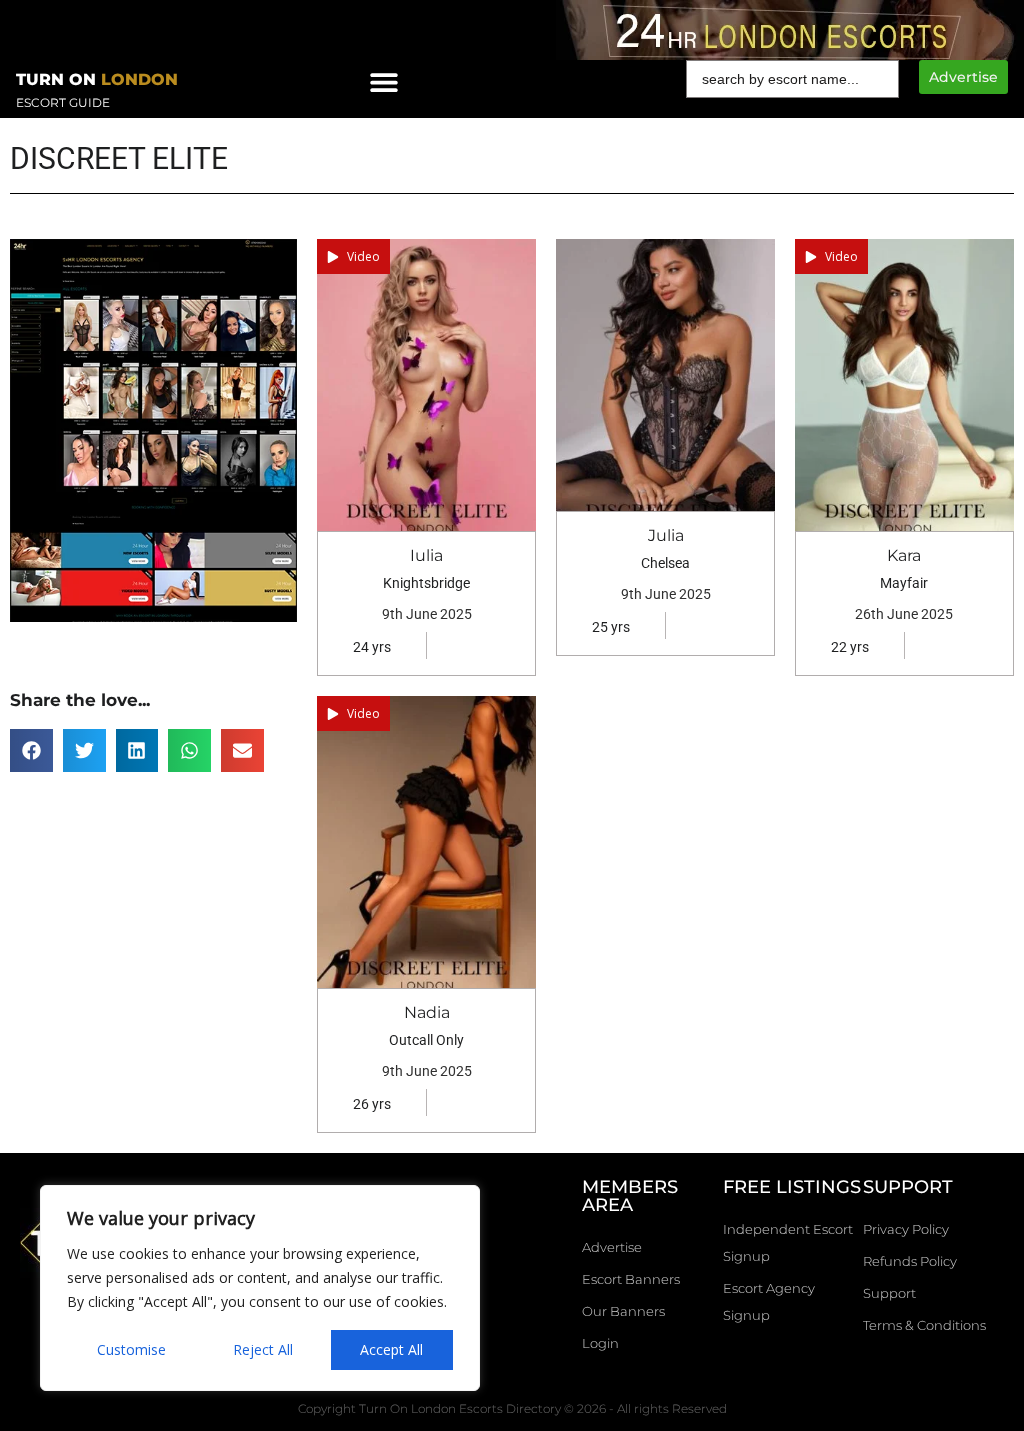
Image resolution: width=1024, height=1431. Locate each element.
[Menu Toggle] (384, 82)
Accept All (391, 1349)
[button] (31, 750)
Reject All (263, 1349)
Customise (131, 1349)
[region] (260, 1288)
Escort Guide (63, 102)
